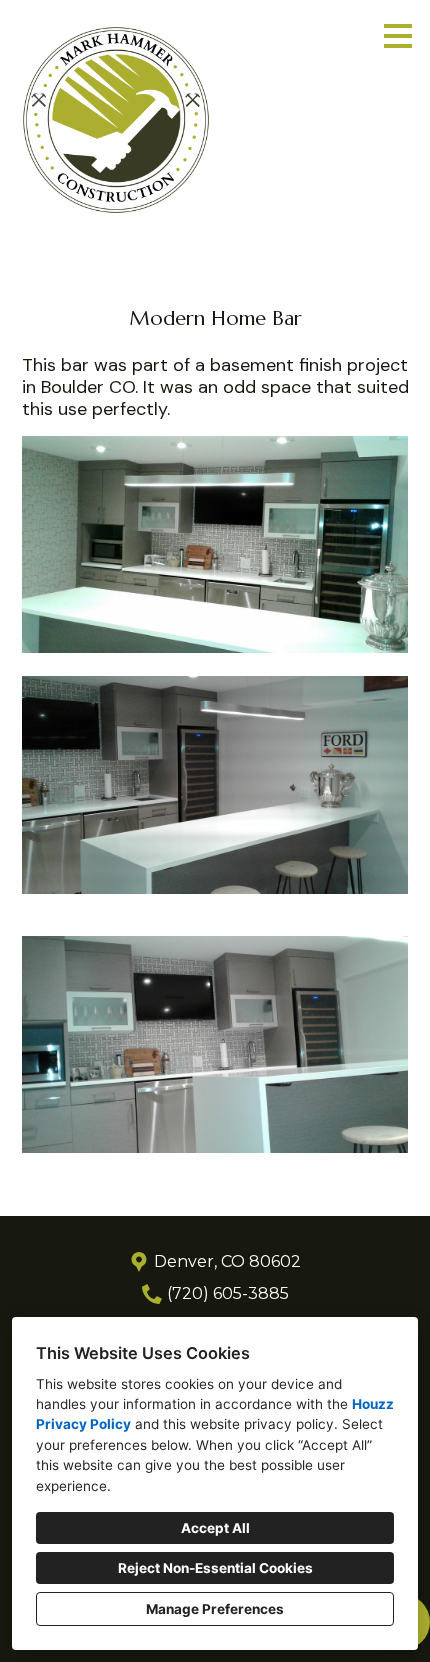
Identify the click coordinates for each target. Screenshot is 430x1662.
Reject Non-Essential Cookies (215, 1568)
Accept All (215, 1528)
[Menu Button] (398, 36)
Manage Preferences (215, 1609)
